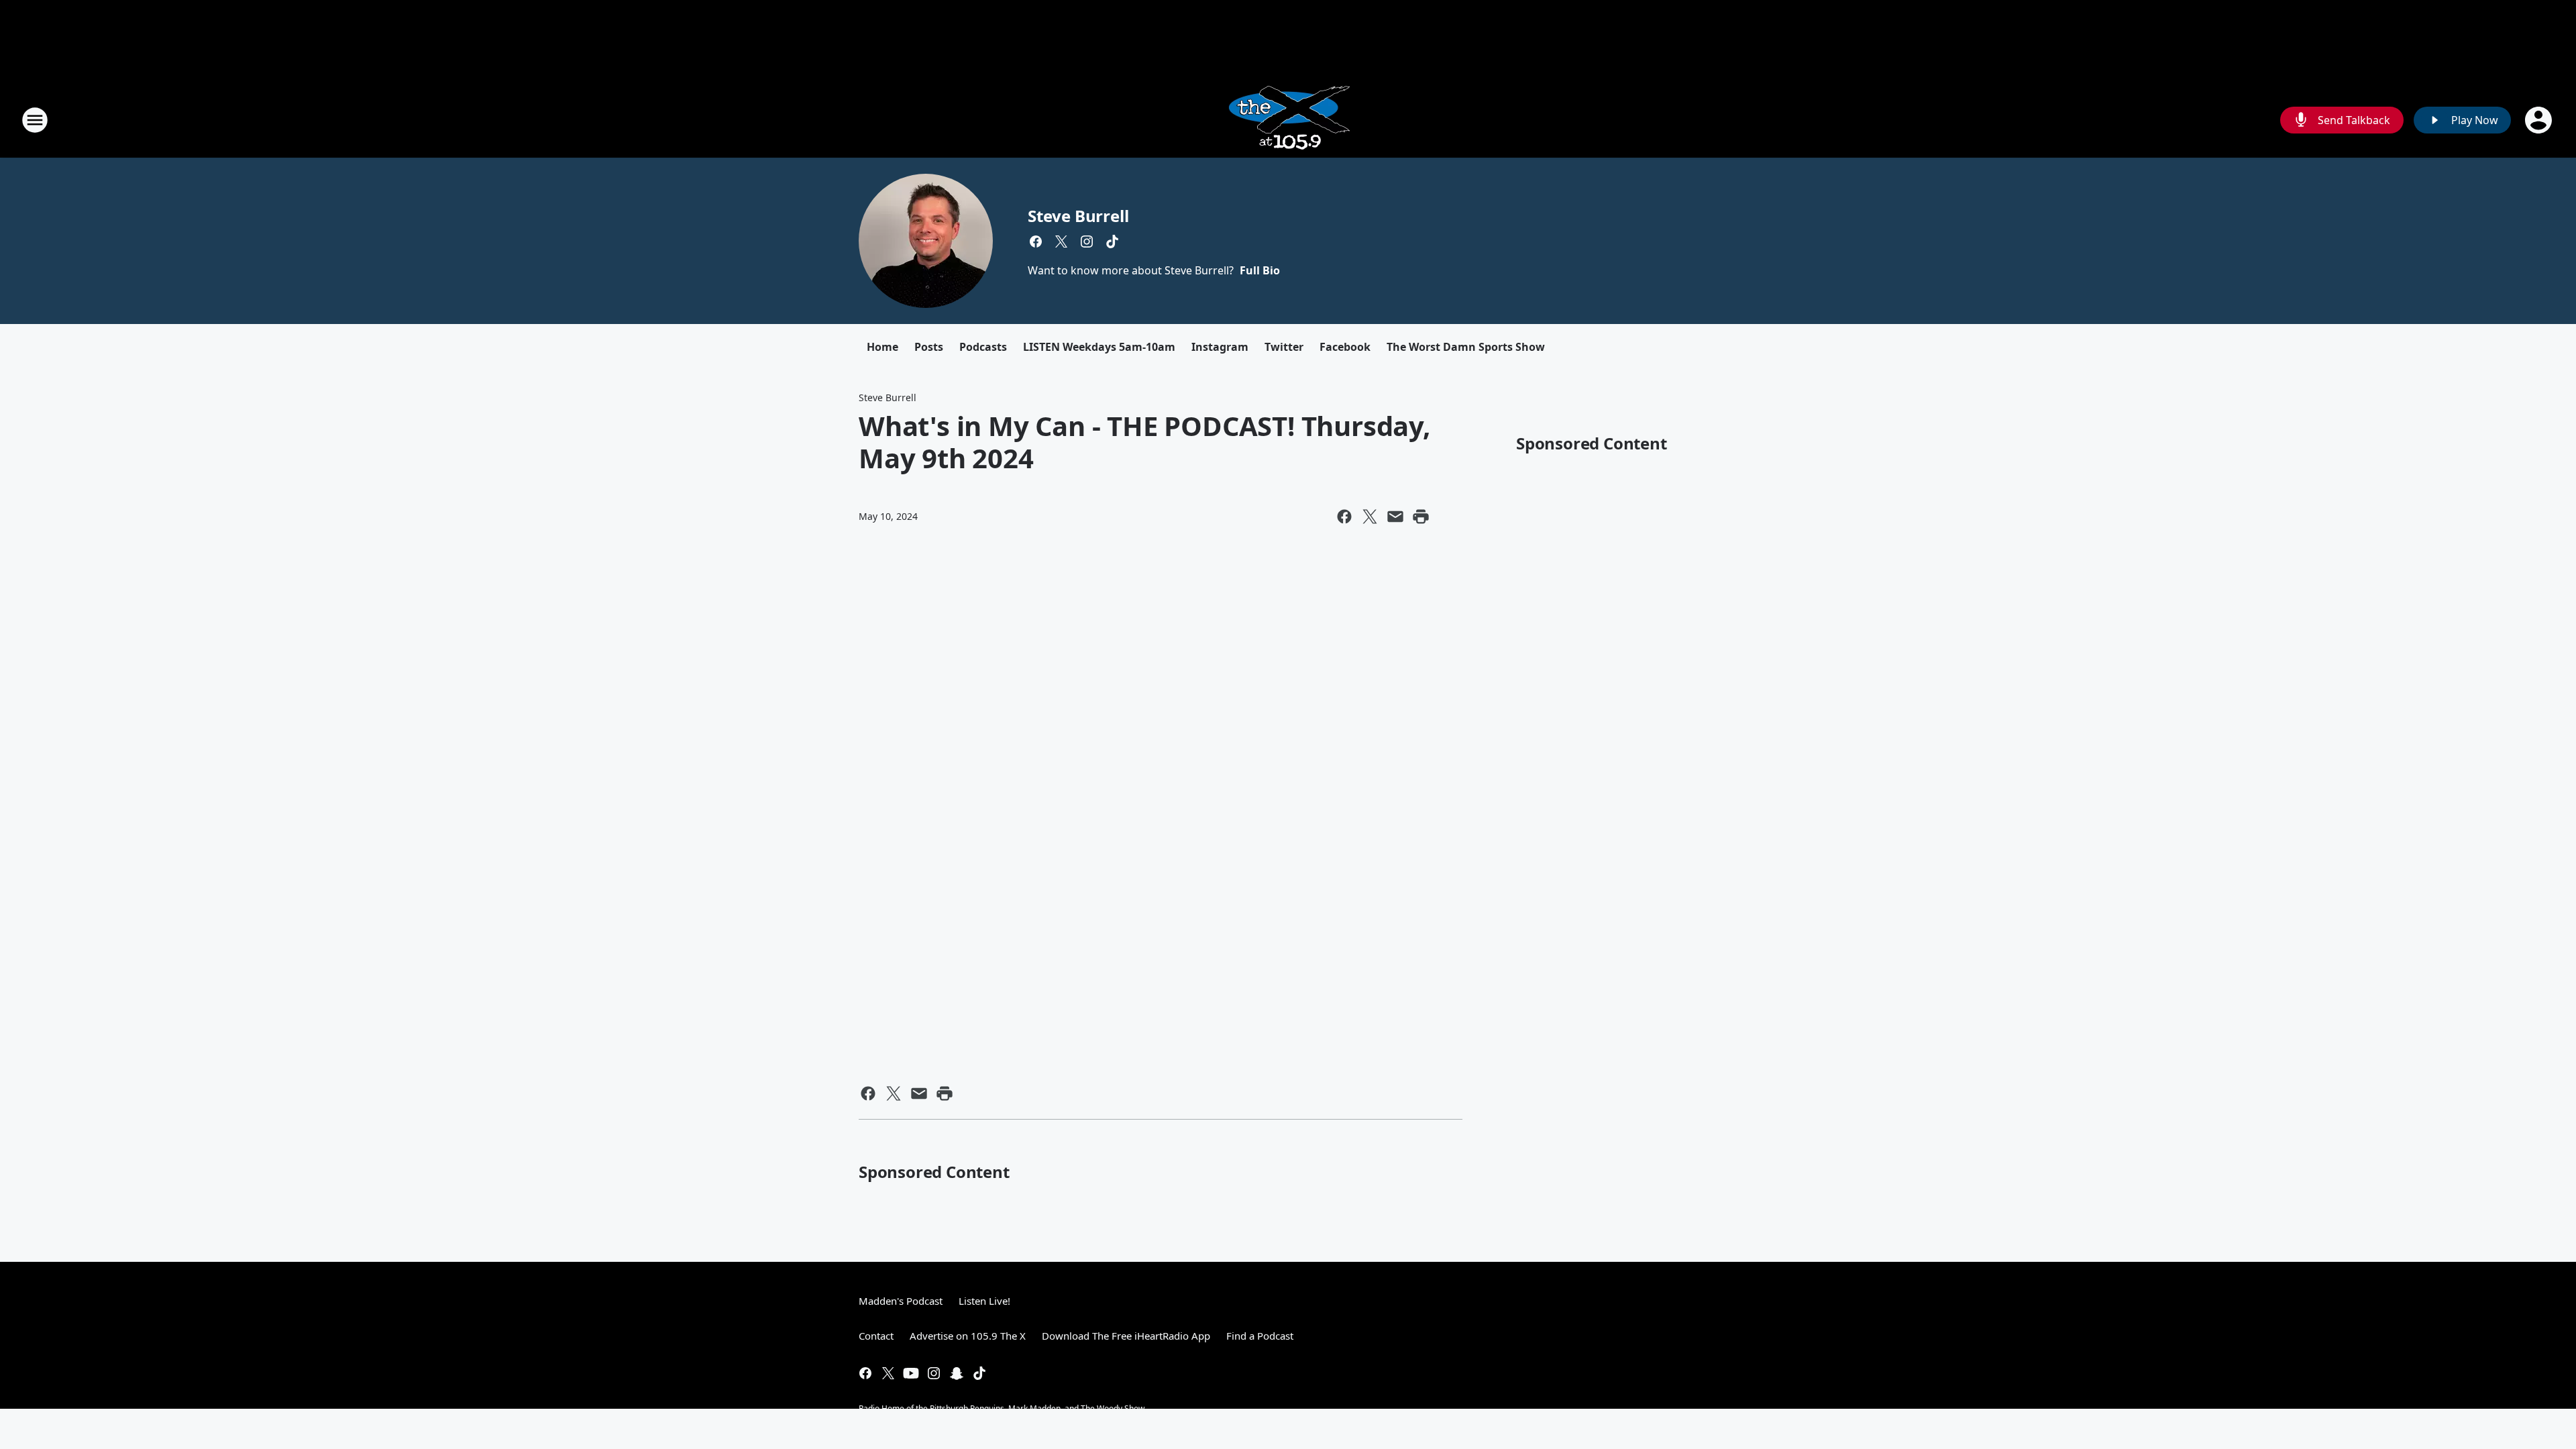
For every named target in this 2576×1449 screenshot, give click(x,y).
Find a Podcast (1260, 1336)
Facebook (1345, 347)
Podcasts (983, 347)
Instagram (1220, 347)
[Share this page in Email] (1395, 517)
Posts (929, 347)
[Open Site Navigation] (35, 120)
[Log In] (2540, 120)
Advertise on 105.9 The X (968, 1336)
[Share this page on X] (1370, 517)
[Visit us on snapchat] (957, 1373)
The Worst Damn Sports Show (1466, 347)
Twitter (1284, 347)
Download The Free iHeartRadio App (1126, 1336)
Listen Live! (984, 1301)
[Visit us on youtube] (911, 1373)
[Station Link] (1288, 120)
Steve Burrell (1078, 216)
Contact (876, 1336)
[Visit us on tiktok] (1112, 241)
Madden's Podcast (901, 1301)
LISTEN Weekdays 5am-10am (1099, 347)
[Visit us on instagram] (1087, 241)
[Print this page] (1421, 517)
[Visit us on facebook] (1036, 241)
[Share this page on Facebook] (1344, 517)
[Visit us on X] (1061, 241)
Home (882, 347)
